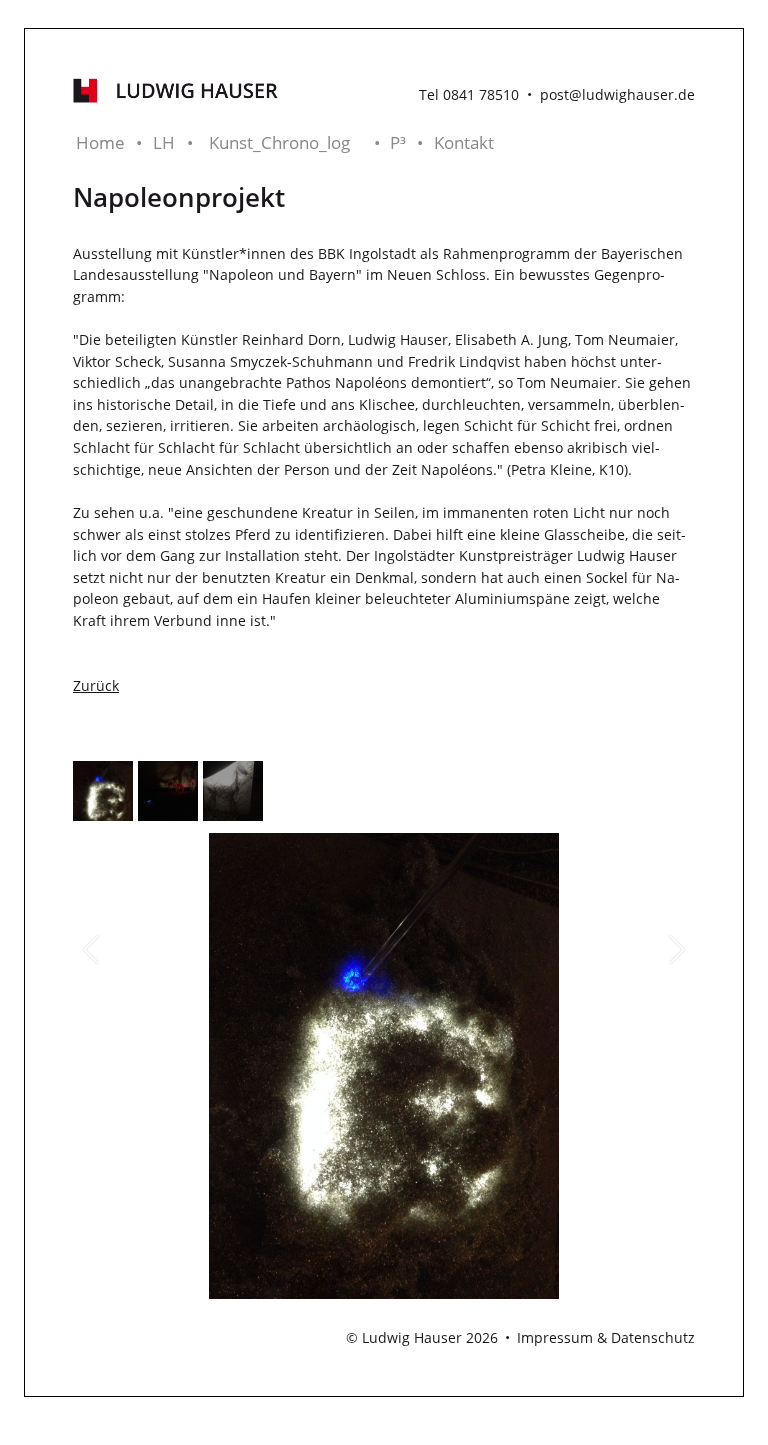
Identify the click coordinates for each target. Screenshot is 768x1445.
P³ (398, 142)
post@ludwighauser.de (617, 94)
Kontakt (464, 142)
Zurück (96, 685)
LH (164, 142)
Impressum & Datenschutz (606, 1337)
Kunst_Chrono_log (279, 142)
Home (100, 142)
